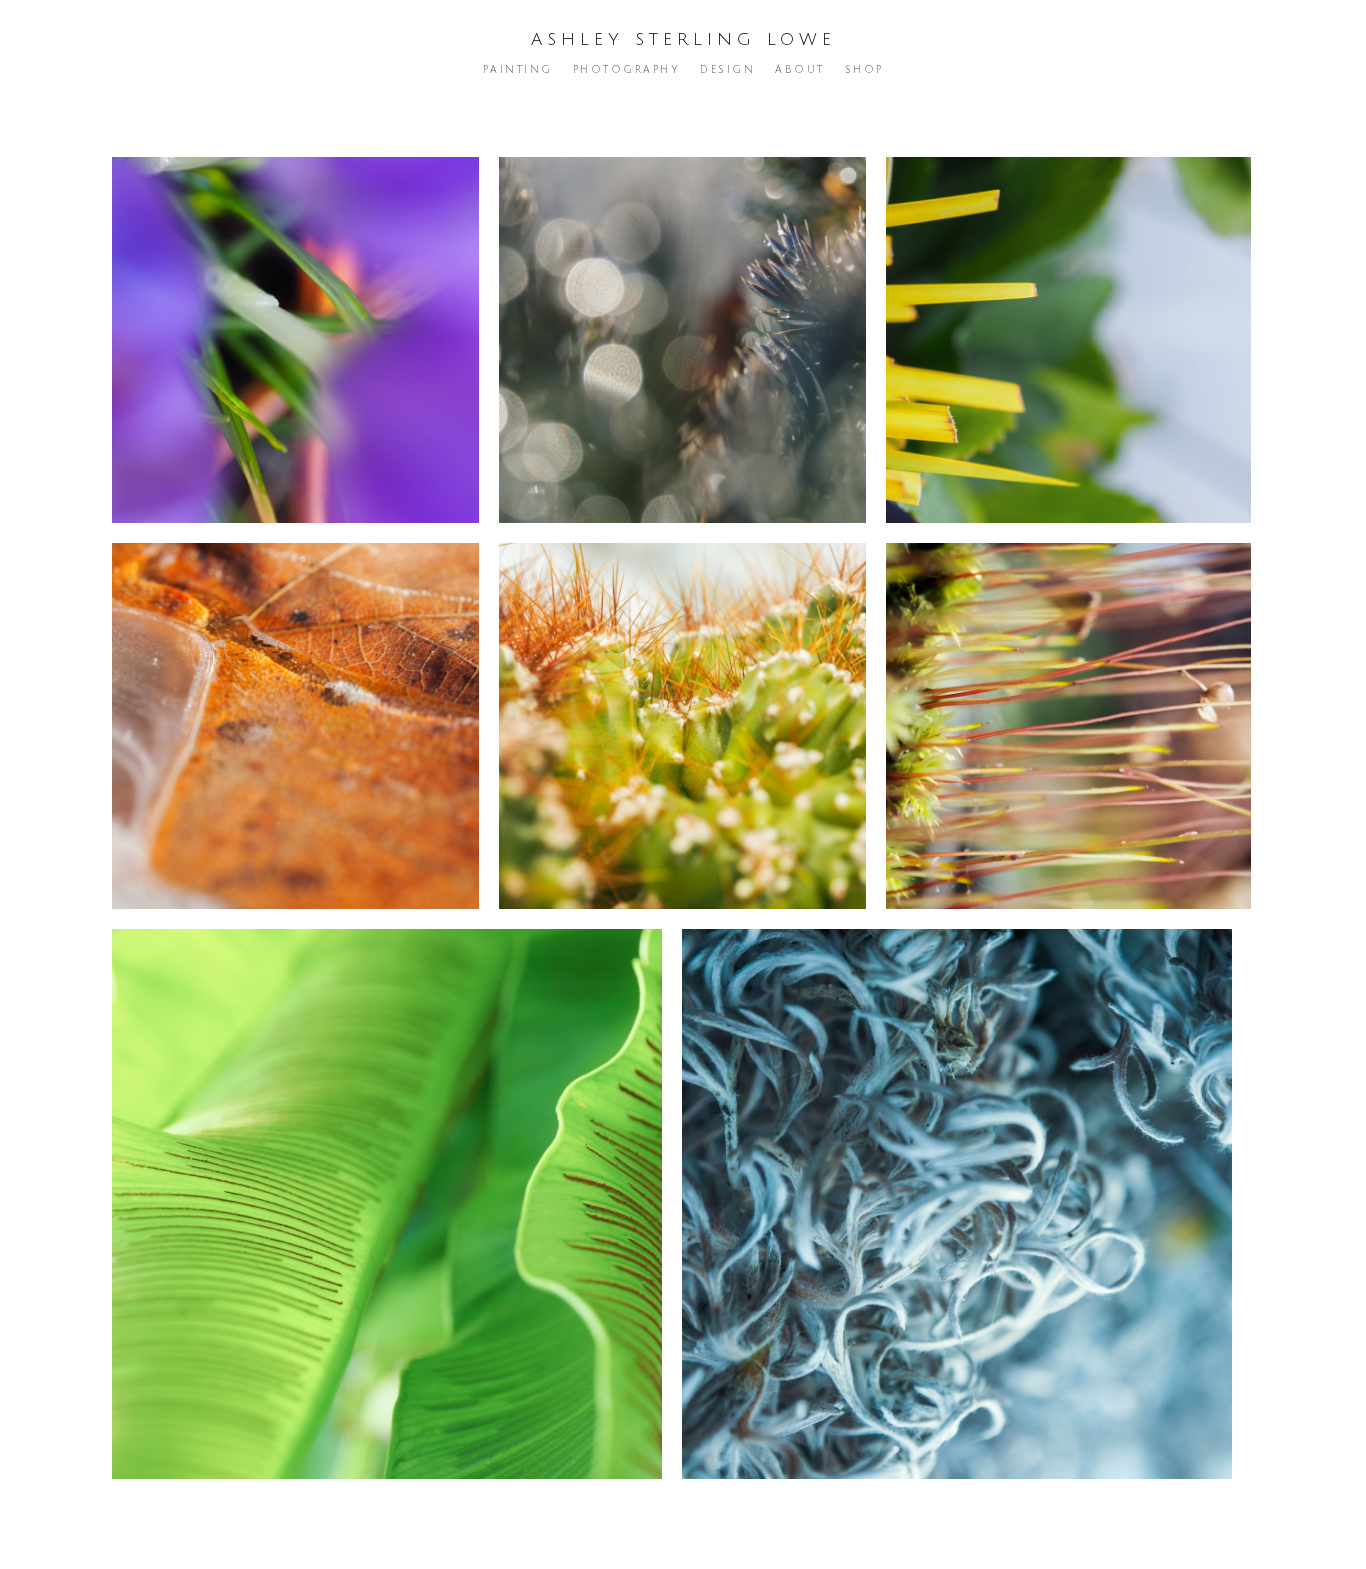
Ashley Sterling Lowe (683, 39)
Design (727, 69)
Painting (518, 69)
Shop (864, 69)
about (800, 69)
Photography (627, 69)
